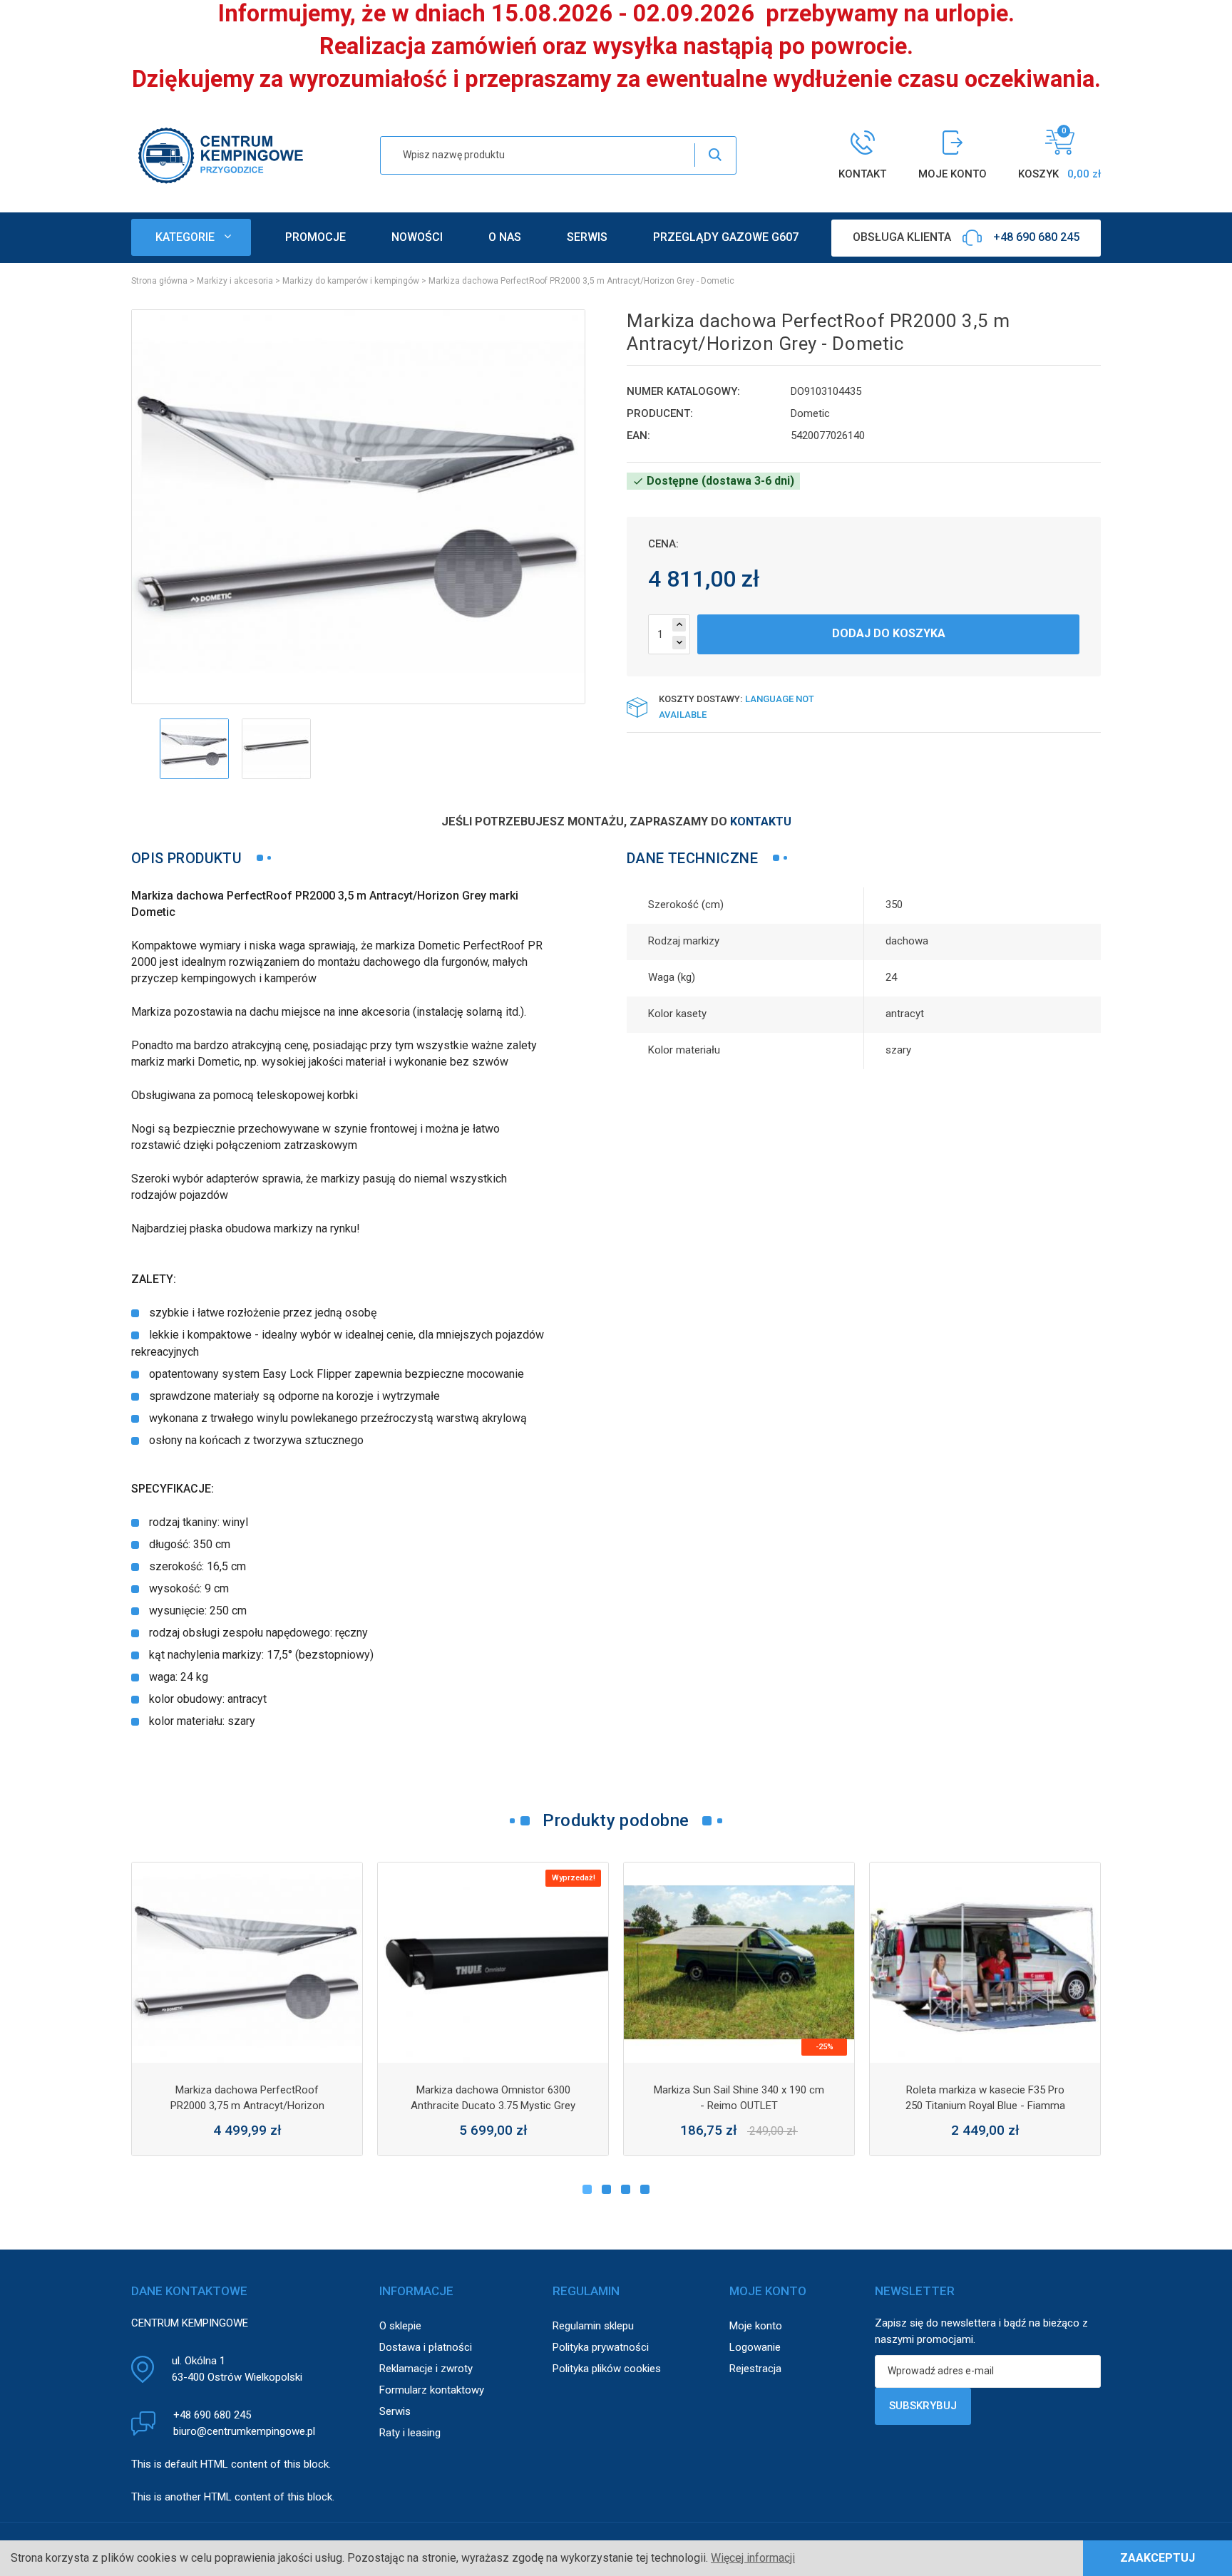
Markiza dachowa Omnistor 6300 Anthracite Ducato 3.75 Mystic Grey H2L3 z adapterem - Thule (493, 2106)
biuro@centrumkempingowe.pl (244, 2431)
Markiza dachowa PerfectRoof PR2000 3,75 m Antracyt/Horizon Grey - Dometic (247, 2106)
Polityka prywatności (601, 2347)
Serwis (395, 2411)
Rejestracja (755, 2369)
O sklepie (400, 2326)
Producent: (660, 413)
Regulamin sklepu (593, 2326)
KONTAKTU (761, 821)
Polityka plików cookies (607, 2369)
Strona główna (159, 281)
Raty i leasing (410, 2433)
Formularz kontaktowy (432, 2390)
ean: (638, 436)
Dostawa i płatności (426, 2347)
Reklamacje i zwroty (426, 2369)
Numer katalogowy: (683, 391)
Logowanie (755, 2347)
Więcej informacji (753, 2558)
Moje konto (756, 2326)
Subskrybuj (923, 2406)
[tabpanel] (247, 2009)
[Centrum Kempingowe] (220, 154)
